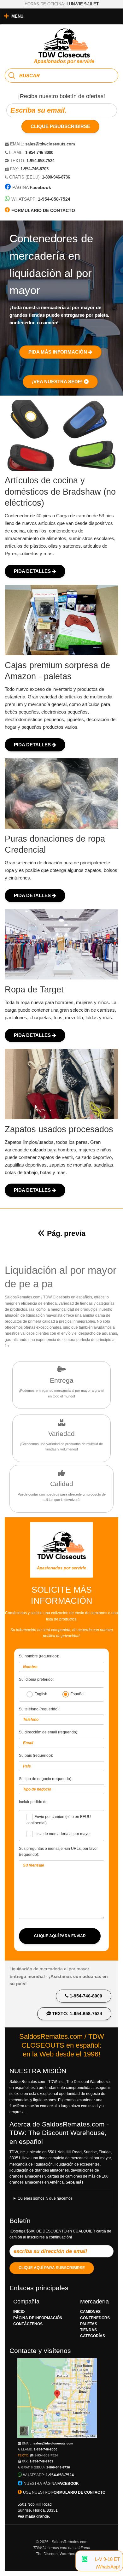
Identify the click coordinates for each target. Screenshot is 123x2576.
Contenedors (95, 2318)
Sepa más (75, 2182)
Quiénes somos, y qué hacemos (45, 2198)
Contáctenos (28, 2324)
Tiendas (88, 2330)
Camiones (90, 2312)
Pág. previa (66, 1233)
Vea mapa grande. (34, 2516)
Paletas (89, 2324)
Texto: (38, 2455)
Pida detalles (33, 571)
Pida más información (58, 352)
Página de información (38, 2318)
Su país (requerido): (36, 1756)
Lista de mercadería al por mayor (63, 1834)
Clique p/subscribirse (60, 126)
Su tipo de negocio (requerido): (46, 1779)
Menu (17, 16)
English (41, 1694)
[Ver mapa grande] (57, 2437)
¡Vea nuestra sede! (58, 382)
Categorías (93, 2336)
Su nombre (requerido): (39, 1656)
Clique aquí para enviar (60, 1936)
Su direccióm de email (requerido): (49, 1732)
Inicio (19, 2312)
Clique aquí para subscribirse (52, 2268)
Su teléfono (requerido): (39, 1709)
